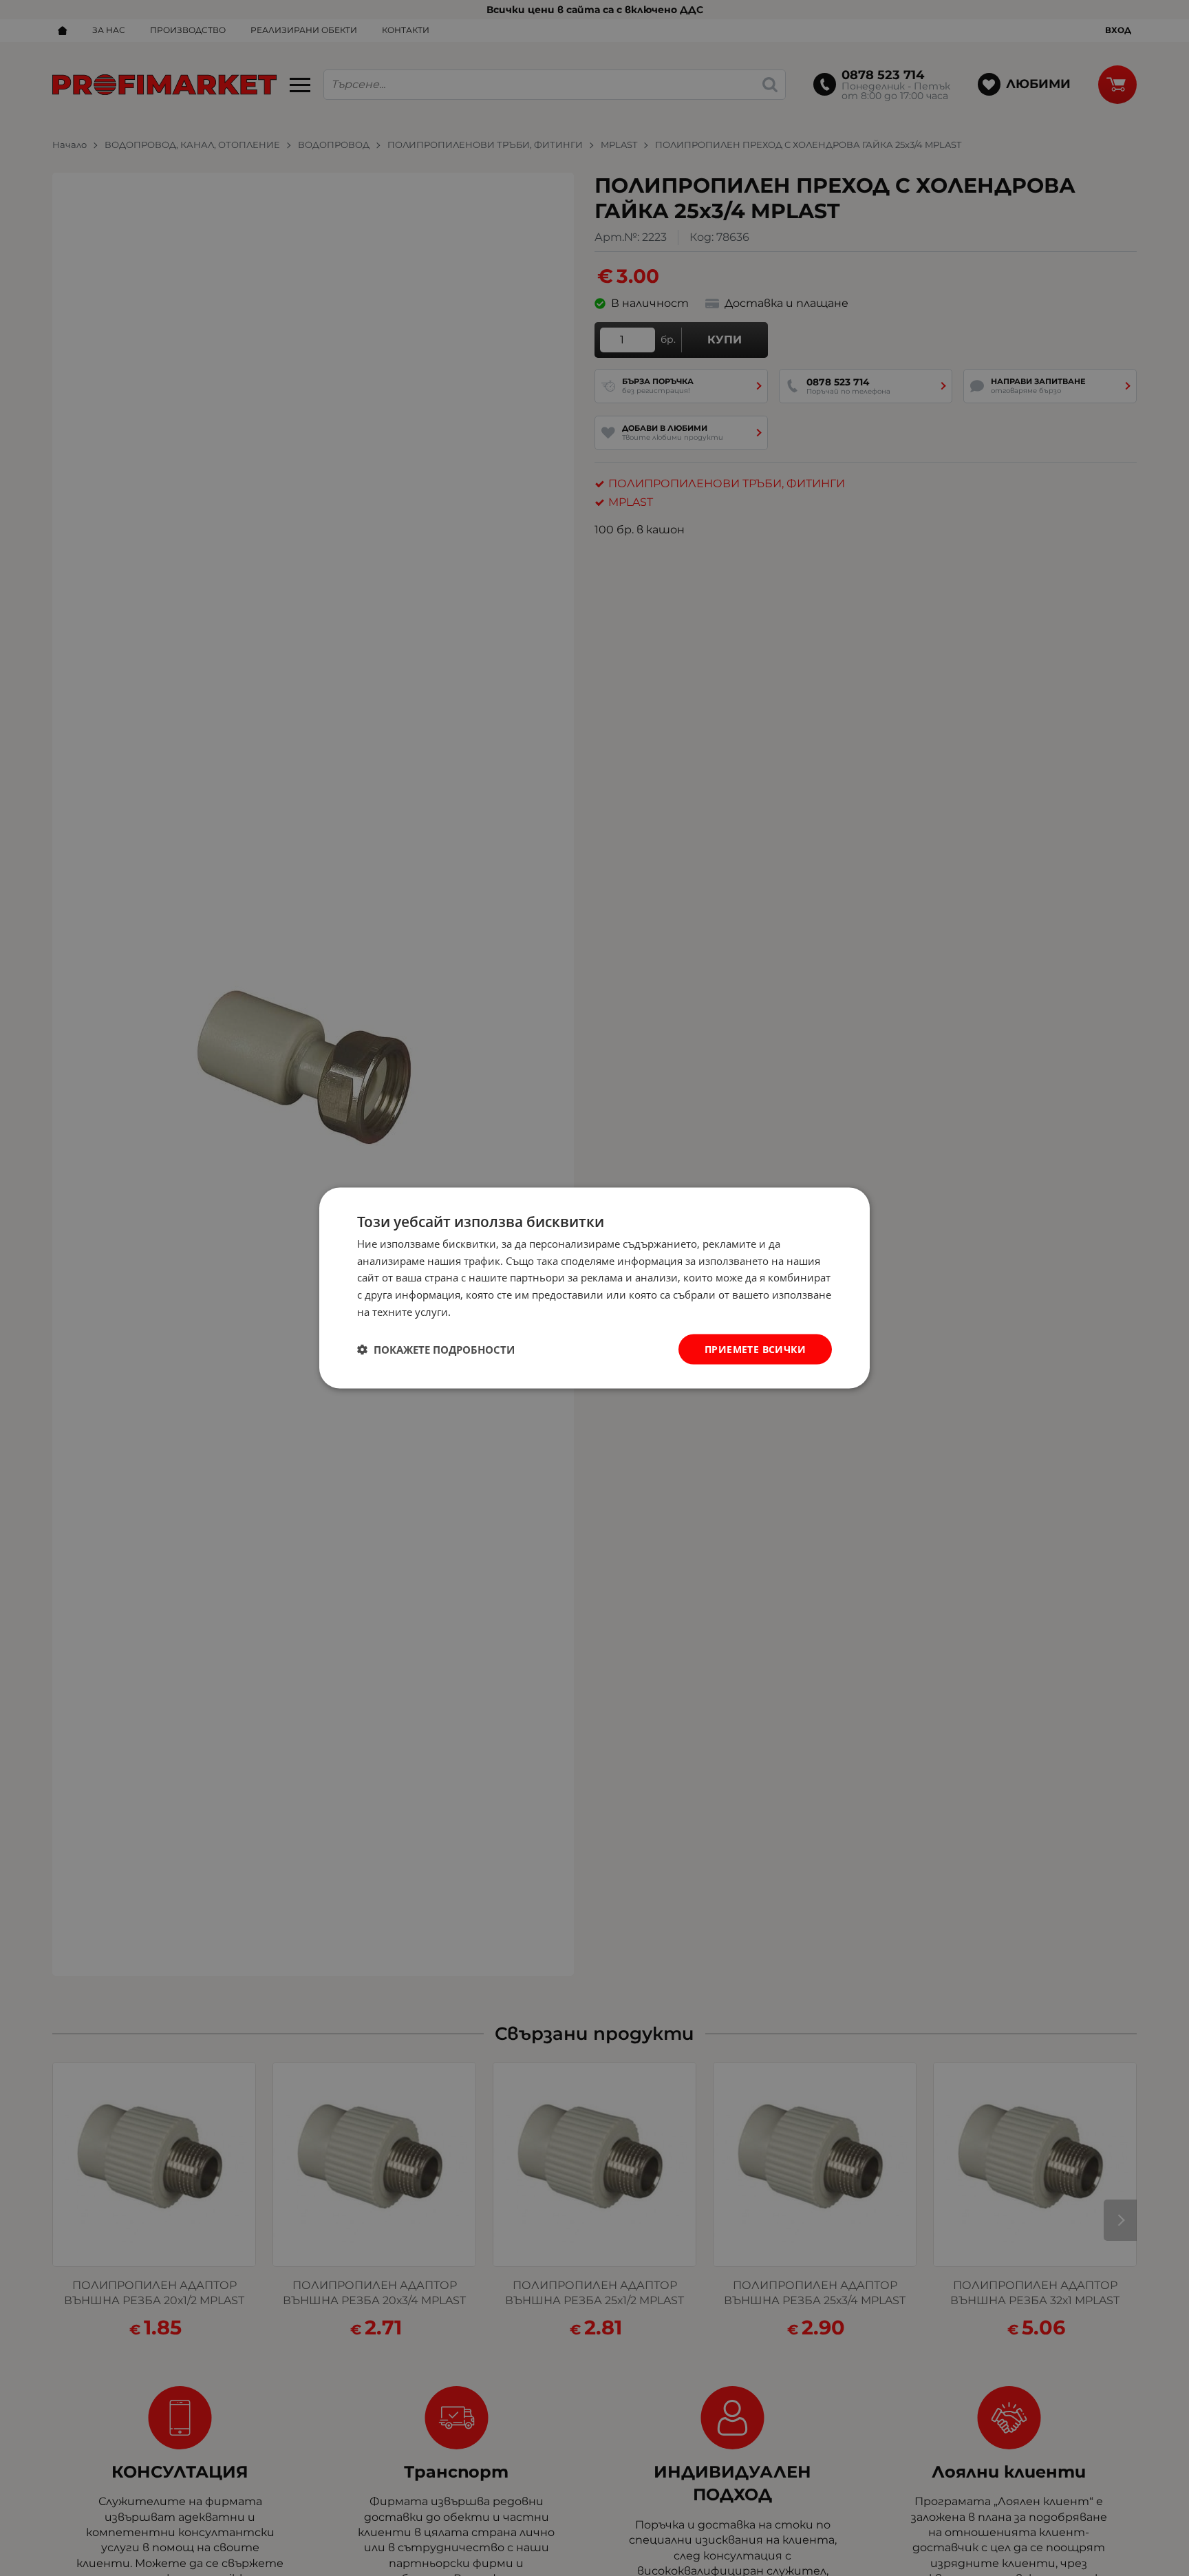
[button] (436, 1350)
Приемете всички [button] (755, 1349)
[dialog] (594, 1288)
